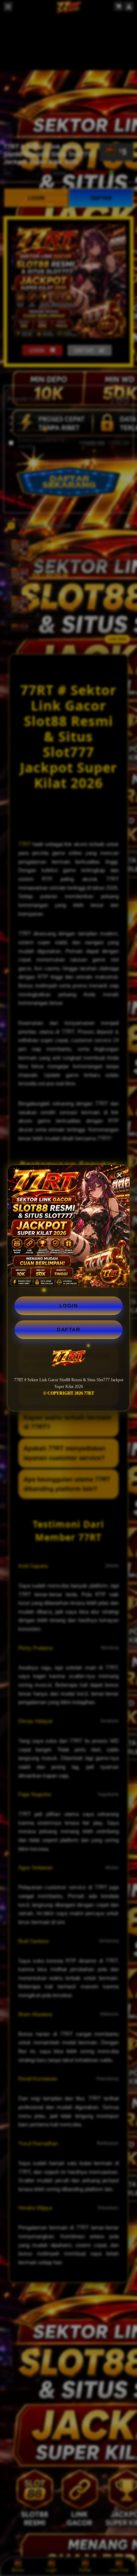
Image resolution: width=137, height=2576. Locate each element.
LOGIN (69, 1306)
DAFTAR (68, 1330)
